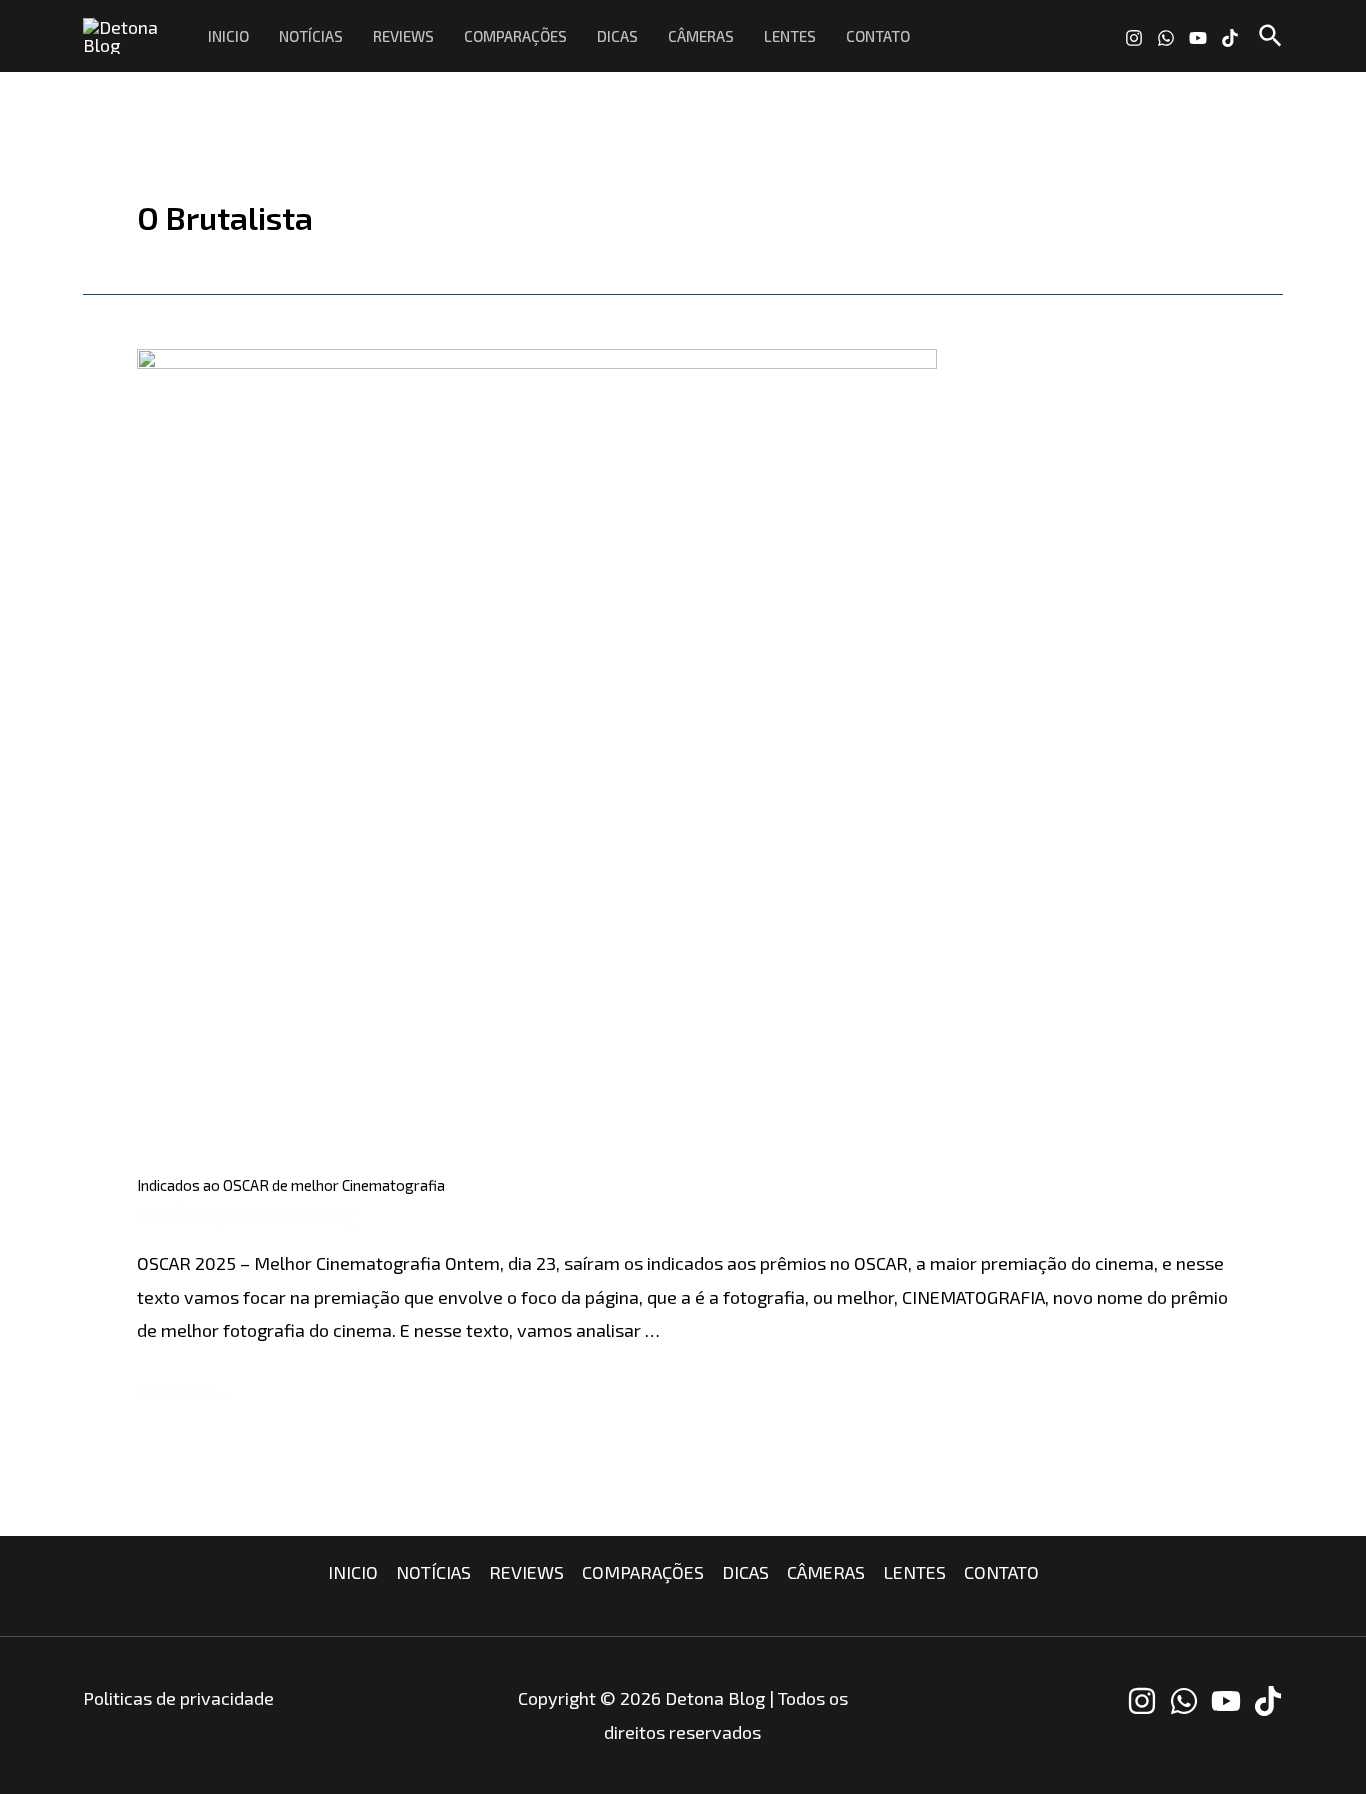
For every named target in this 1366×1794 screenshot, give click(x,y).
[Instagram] (1134, 38)
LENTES (790, 36)
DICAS (617, 36)
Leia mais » (182, 1393)
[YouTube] (1198, 38)
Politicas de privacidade (178, 1698)
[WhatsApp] (1166, 38)
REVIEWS (403, 36)
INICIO (228, 36)
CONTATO (878, 36)
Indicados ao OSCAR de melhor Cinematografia (291, 1185)
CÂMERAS (701, 36)
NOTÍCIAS (311, 36)
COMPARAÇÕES (515, 36)
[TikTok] (1230, 38)
